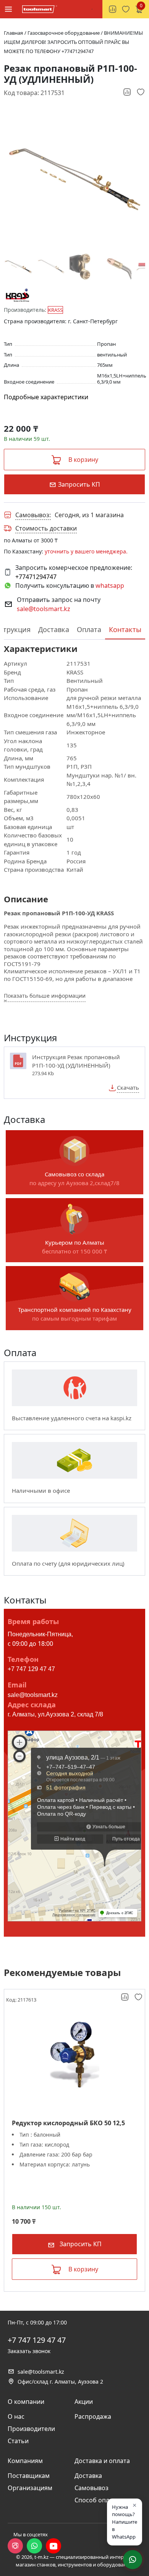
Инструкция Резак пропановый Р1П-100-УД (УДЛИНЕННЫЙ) (76, 1061)
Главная (13, 33)
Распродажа (93, 2416)
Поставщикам (29, 2476)
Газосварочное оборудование (64, 33)
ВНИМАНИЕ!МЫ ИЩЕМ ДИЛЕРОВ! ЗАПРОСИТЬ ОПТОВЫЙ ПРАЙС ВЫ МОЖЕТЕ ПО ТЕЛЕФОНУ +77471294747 (73, 42)
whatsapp (110, 586)
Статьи (18, 2441)
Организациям (30, 2488)
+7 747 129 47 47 (31, 1669)
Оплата (89, 629)
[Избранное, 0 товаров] (126, 9)
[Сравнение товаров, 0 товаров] (113, 9)
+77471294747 (36, 577)
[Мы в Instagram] (15, 2546)
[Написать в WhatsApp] (34, 2546)
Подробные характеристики (46, 397)
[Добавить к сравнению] (128, 92)
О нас (16, 2416)
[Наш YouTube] (53, 2546)
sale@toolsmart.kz (44, 609)
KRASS (55, 310)
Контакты (125, 629)
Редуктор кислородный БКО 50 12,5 (68, 2123)
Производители (31, 2429)
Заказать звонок (29, 2351)
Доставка (54, 629)
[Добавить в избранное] (141, 92)
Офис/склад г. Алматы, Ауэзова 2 (60, 2382)
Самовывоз (92, 2488)
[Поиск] (92, 9)
